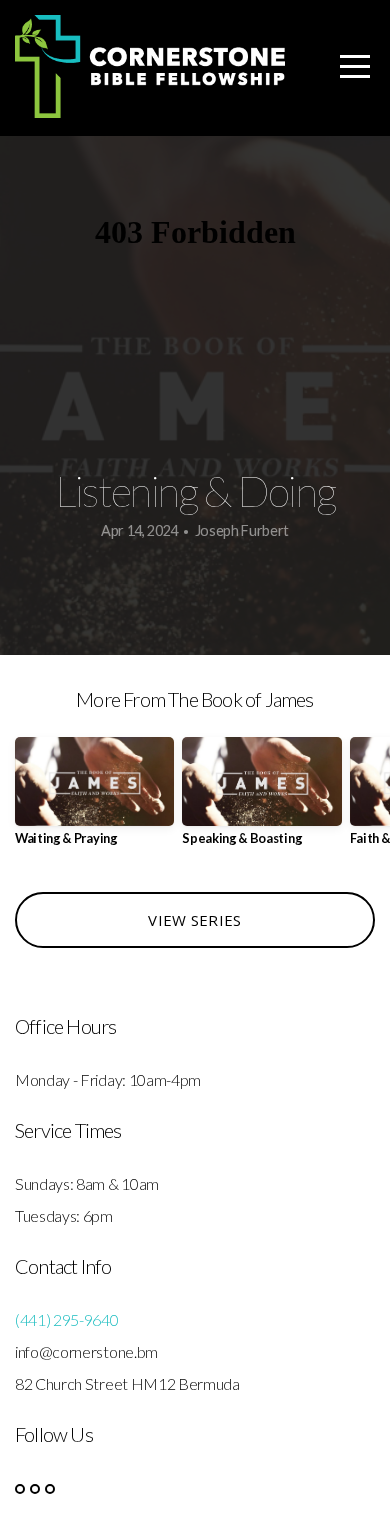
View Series (194, 920)
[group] (94, 799)
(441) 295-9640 (67, 1319)
